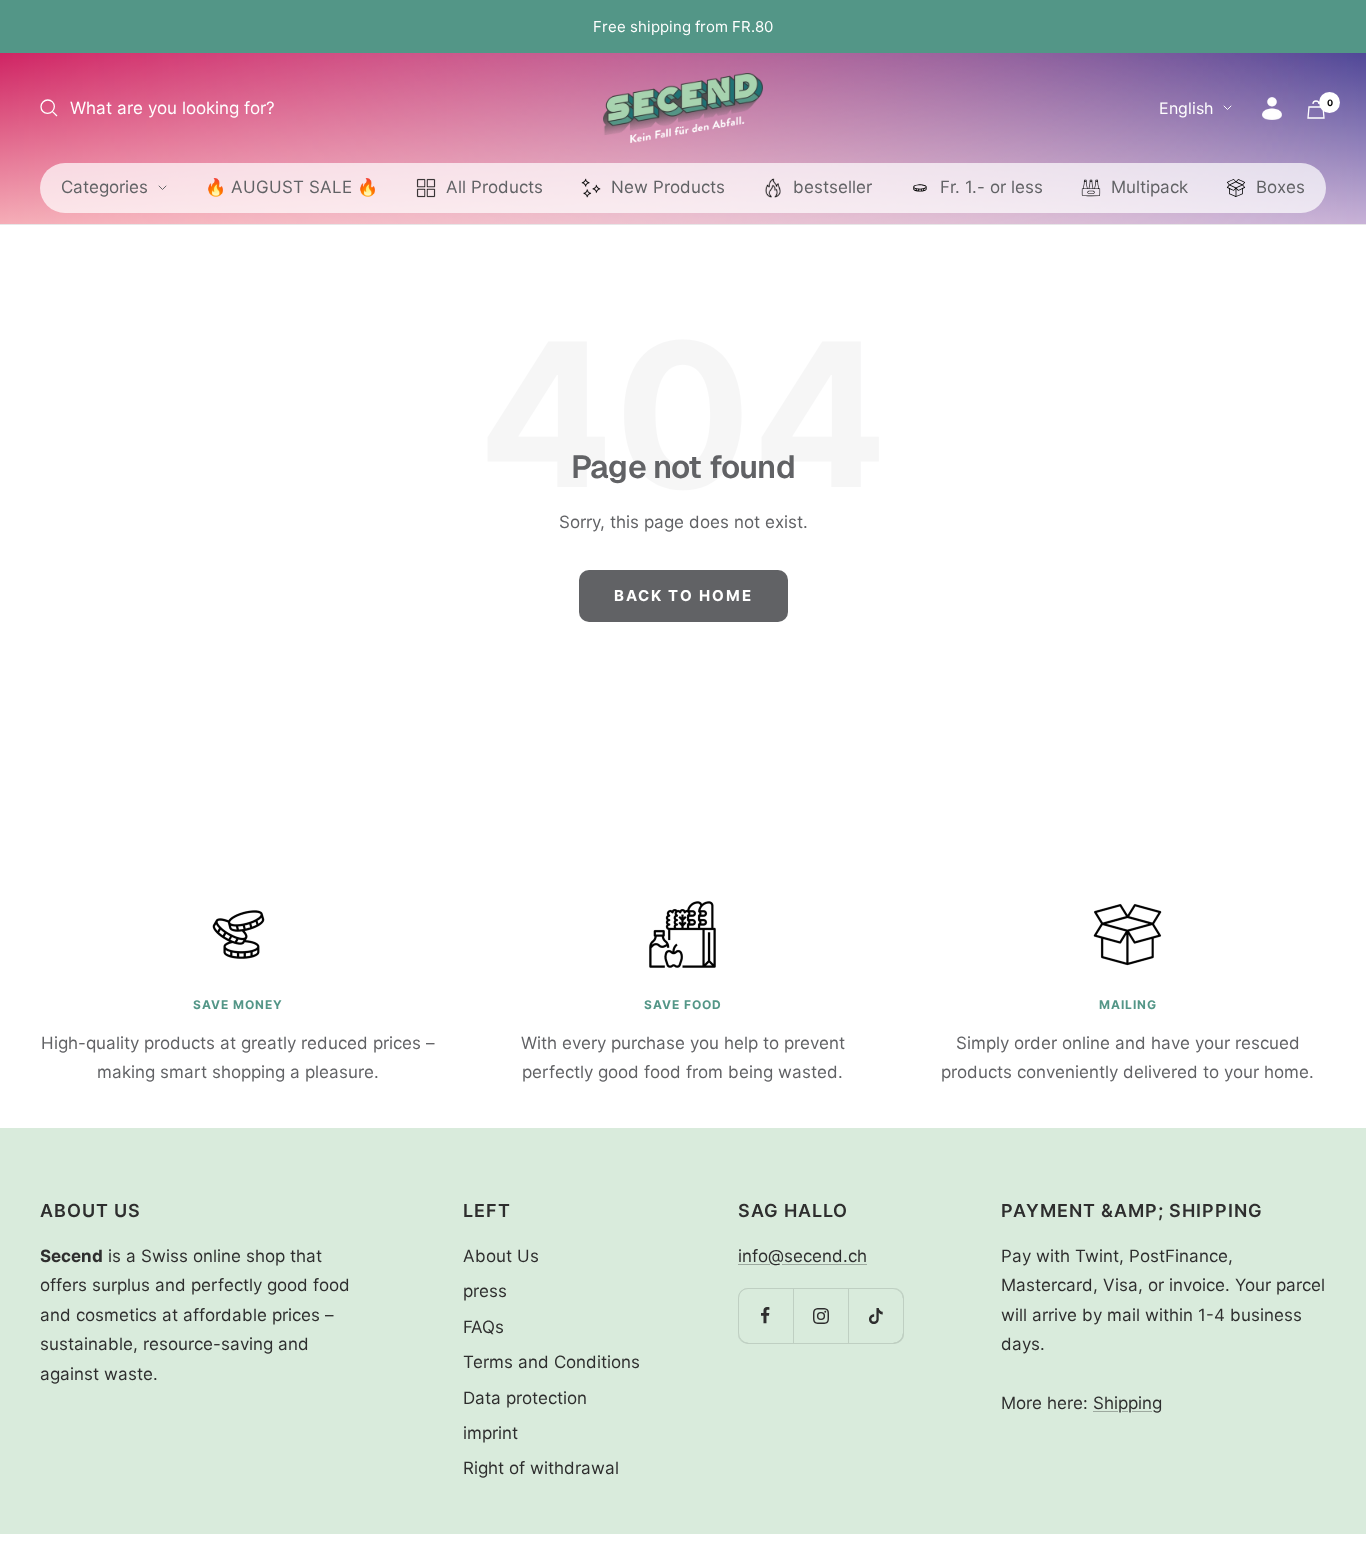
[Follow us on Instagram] (820, 1315)
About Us (501, 1256)
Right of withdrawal (541, 1468)
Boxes (1280, 187)
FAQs (483, 1327)
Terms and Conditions (551, 1362)
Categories (104, 187)
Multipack (1149, 187)
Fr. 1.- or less (991, 187)
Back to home (683, 595)
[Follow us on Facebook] (765, 1315)
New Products (668, 187)
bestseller (832, 187)
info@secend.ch (802, 1256)
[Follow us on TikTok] (875, 1315)
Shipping (1127, 1403)
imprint (490, 1433)
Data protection (525, 1398)
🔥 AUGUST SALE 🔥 (291, 187)
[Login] (1272, 108)
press (485, 1291)
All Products (494, 187)
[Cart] (1316, 109)
